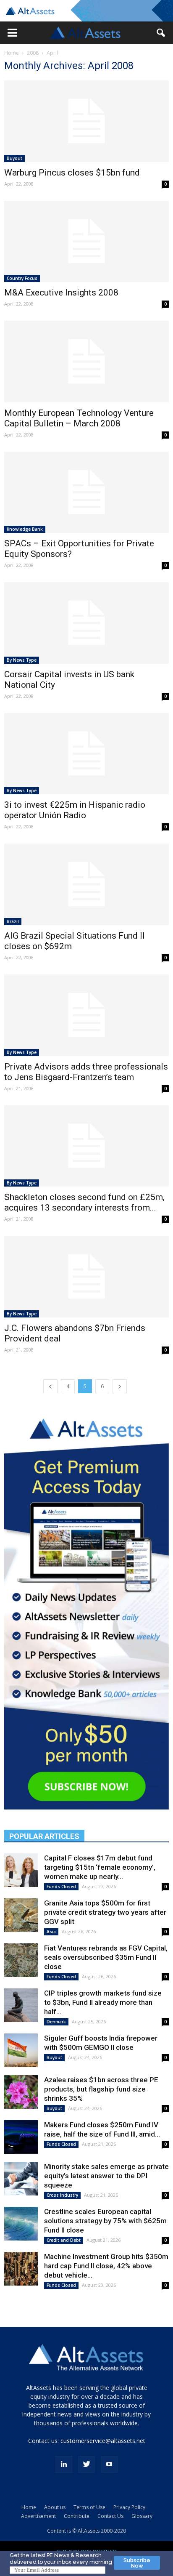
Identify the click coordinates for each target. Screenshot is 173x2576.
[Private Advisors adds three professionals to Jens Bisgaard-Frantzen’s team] (86, 1015)
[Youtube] (109, 2464)
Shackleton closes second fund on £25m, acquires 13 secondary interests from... (84, 1202)
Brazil (13, 921)
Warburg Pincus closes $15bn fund (72, 173)
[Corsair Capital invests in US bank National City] (86, 623)
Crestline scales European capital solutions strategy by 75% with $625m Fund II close (105, 2221)
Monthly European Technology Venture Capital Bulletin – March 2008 (79, 418)
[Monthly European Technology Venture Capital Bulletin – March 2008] (86, 362)
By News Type (22, 660)
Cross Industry (62, 2195)
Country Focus (22, 278)
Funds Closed (61, 1887)
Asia (51, 1932)
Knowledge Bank (25, 529)
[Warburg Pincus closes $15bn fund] (86, 121)
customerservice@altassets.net (103, 2441)
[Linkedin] (64, 2464)
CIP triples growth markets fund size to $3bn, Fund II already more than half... (103, 2002)
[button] (12, 33)
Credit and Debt (64, 2240)
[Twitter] (86, 2464)
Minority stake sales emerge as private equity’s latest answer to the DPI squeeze (106, 2176)
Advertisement (38, 2516)
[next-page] (120, 1386)
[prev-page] (50, 1386)
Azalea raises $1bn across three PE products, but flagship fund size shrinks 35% (101, 2089)
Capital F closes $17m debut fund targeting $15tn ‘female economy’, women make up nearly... (100, 1867)
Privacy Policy (129, 2507)
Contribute (77, 2516)
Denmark (56, 2022)
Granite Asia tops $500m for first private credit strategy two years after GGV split (105, 1912)
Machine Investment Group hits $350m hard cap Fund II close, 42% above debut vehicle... (106, 2266)
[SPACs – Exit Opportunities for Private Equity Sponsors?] (86, 492)
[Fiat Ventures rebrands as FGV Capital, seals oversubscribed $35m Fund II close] (21, 1960)
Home (12, 53)
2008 (33, 53)
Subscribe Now (137, 2563)
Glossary (142, 2516)
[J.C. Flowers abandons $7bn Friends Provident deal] (86, 1277)
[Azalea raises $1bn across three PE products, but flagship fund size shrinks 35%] (21, 2092)
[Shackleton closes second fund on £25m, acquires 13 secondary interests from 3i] (86, 1146)
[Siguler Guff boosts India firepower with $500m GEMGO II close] (21, 2050)
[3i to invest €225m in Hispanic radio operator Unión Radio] (86, 754)
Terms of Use (89, 2507)
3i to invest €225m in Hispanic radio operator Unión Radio (75, 810)
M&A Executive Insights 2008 (61, 293)
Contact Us (110, 2516)
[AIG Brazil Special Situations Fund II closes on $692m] (86, 884)
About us (55, 2507)
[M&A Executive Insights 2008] (86, 242)
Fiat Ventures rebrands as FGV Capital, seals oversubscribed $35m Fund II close (106, 1957)
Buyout (14, 158)
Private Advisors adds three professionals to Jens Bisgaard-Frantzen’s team (86, 1072)
